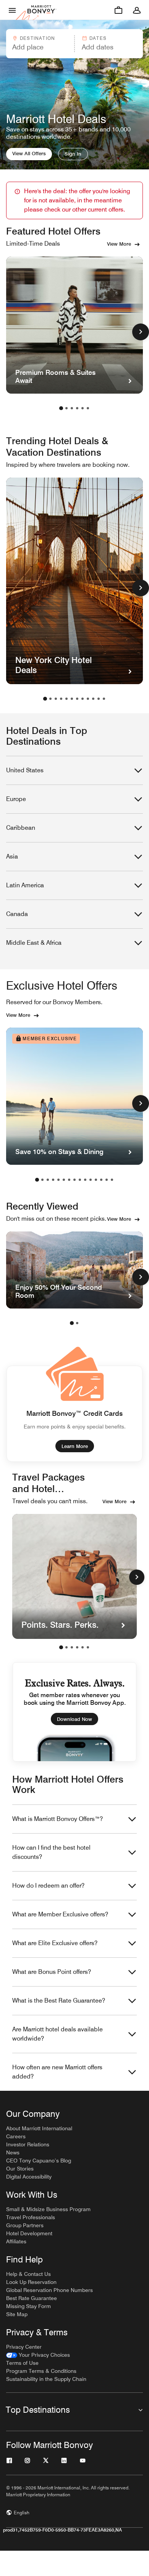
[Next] (137, 1577)
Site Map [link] (17, 2314)
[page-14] (107, 1180)
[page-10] (93, 699)
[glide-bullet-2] (72, 1647)
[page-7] (77, 699)
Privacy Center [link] (24, 2347)
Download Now (74, 1719)
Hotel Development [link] (29, 2233)
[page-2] (66, 408)
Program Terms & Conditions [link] (41, 2371)
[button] (40, 44)
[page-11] (99, 699)
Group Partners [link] (25, 2225)
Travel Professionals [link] (31, 2217)
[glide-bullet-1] (66, 1647)
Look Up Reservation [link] (31, 2282)
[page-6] (88, 408)
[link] (38, 2355)
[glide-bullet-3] (77, 1647)
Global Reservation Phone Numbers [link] (49, 2290)
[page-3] (72, 408)
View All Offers (29, 153)
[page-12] (104, 699)
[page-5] (83, 408)
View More (119, 244)
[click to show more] (141, 332)
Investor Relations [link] (28, 2144)
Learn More (75, 1446)
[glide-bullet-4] (83, 1647)
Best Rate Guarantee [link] (32, 2298)
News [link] (13, 2152)
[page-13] (101, 1180)
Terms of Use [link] (22, 2363)
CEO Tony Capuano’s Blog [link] (39, 2161)
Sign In (73, 154)
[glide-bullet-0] (61, 1647)
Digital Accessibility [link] (29, 2177)
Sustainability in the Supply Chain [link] (46, 2379)
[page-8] (83, 699)
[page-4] (77, 408)
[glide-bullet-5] (88, 1647)
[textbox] (40, 47)
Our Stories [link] (20, 2169)
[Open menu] (12, 10)
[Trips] (118, 10)
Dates (98, 38)
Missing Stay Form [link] (28, 2306)
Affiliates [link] (16, 2241)
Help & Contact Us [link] (28, 2274)
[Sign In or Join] (137, 10)
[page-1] (61, 408)
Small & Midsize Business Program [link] (48, 2209)
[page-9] (88, 699)
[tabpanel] (74, 44)
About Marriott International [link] (39, 2128)
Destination (37, 38)
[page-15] (112, 1180)
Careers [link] (16, 2136)
